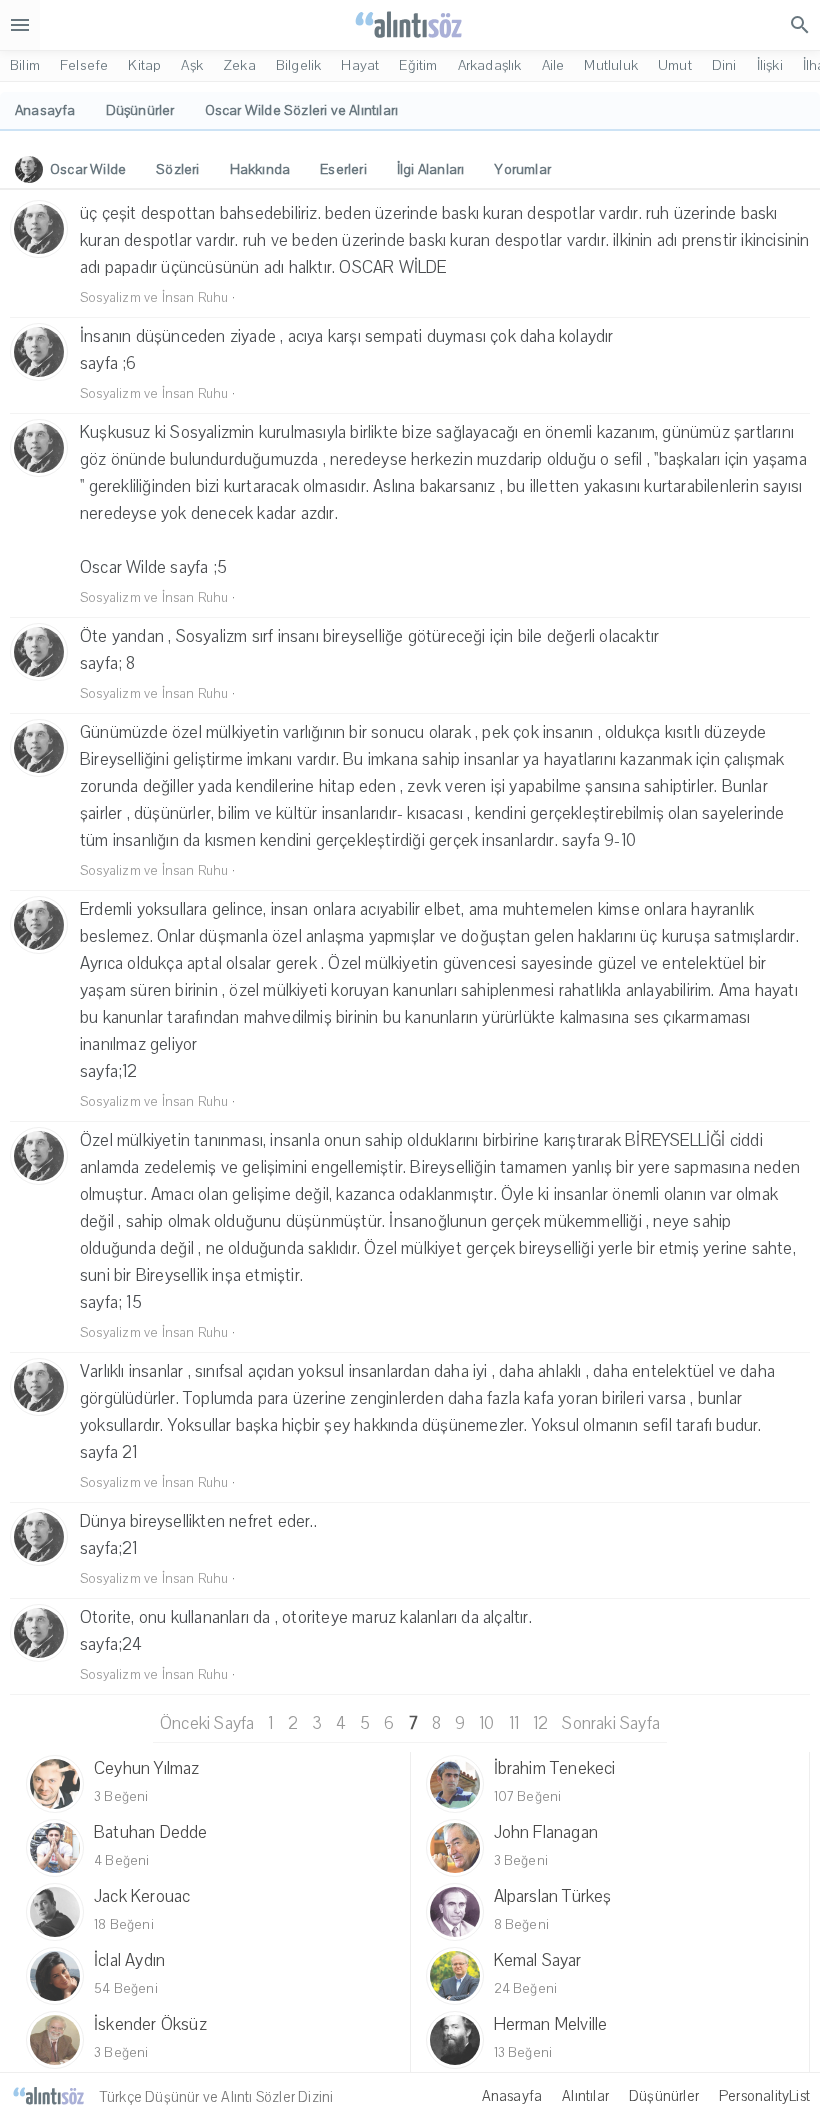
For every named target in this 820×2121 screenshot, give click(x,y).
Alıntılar (585, 2096)
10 (486, 1723)
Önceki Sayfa (207, 1723)
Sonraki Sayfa (611, 1723)
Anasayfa (512, 2096)
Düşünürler (664, 2096)
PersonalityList (764, 2096)
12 (540, 1723)
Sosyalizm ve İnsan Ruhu (154, 298)
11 (514, 1723)
